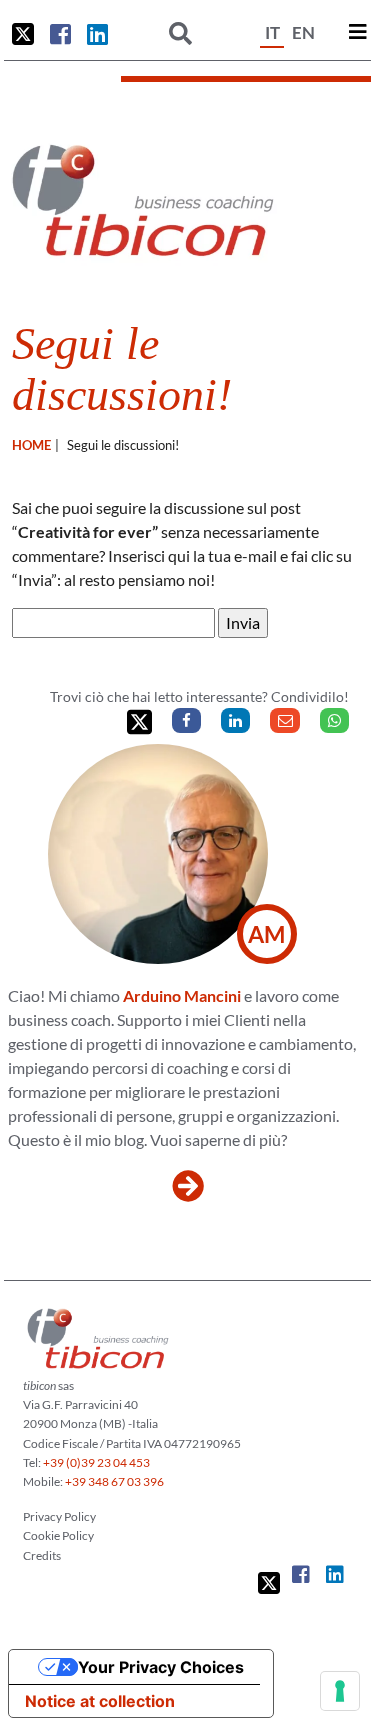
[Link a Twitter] (23, 34)
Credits (42, 1555)
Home (31, 445)
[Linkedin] (235, 720)
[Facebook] (186, 720)
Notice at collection (100, 1701)
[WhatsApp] (334, 720)
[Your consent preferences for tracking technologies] (340, 1691)
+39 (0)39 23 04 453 (96, 1462)
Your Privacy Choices (161, 1667)
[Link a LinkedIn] (97, 34)
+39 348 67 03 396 (114, 1481)
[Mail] (284, 720)
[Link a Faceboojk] (60, 34)
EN (303, 32)
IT (272, 32)
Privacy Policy (59, 1516)
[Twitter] (139, 722)
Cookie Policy (58, 1535)
